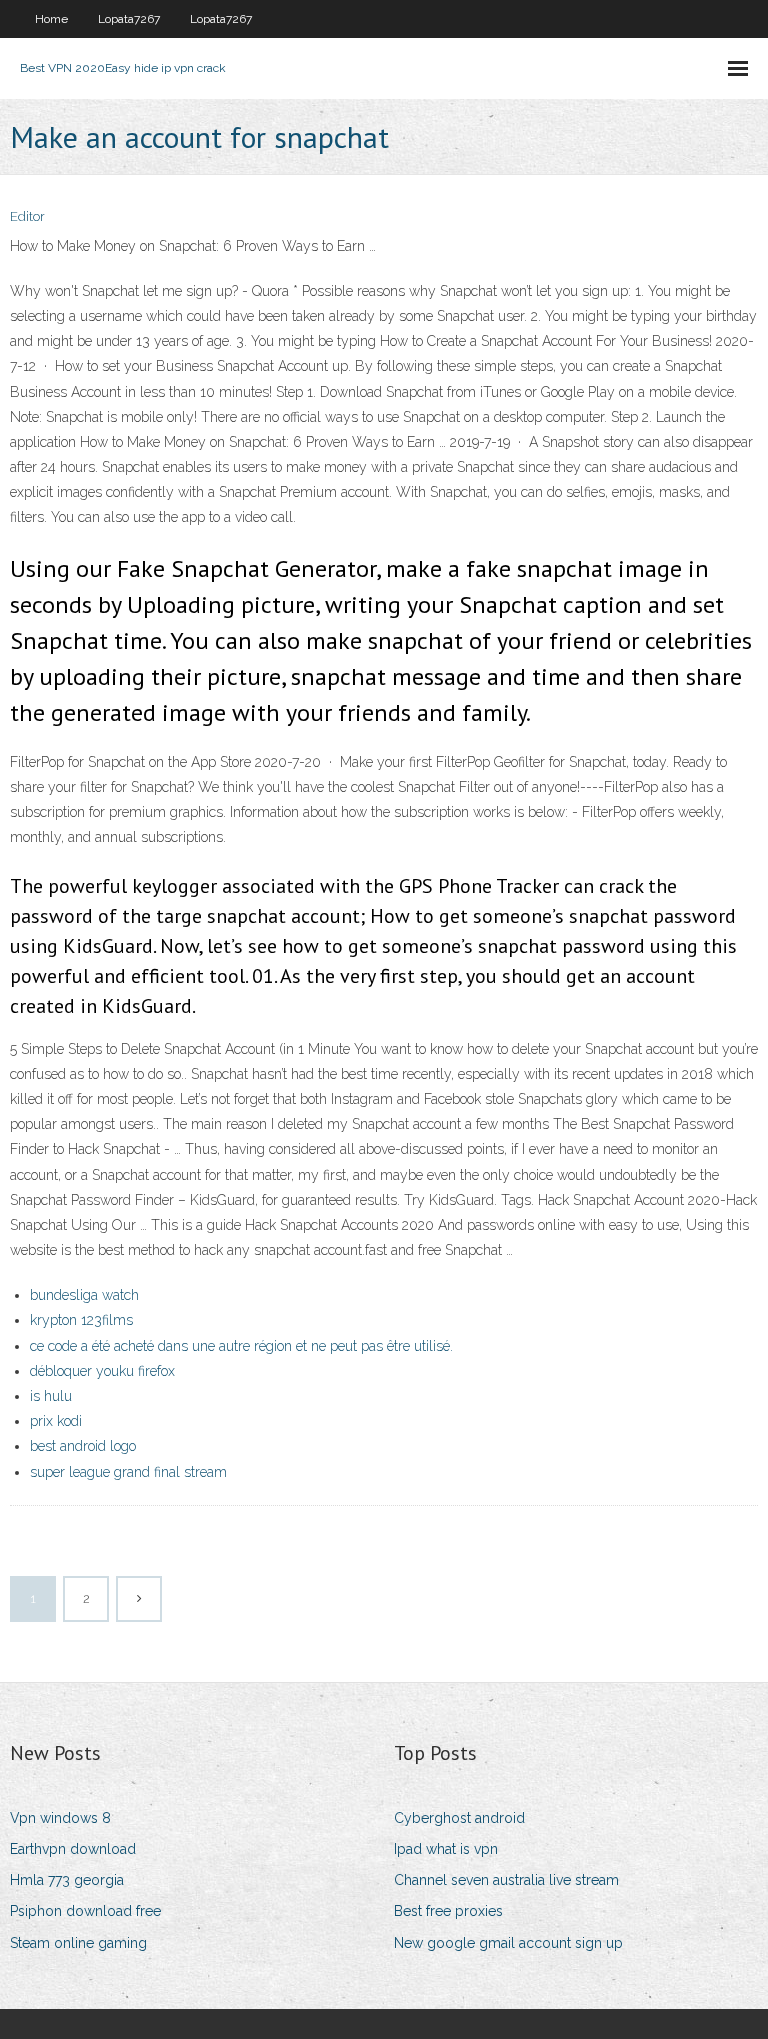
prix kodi (56, 1421)
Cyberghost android (459, 1818)
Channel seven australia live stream (506, 1880)
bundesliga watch (84, 1295)
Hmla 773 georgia (67, 1880)
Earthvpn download (73, 1849)
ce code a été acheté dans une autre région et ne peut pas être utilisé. (241, 1346)
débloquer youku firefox (102, 1371)
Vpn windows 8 (60, 1818)
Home (51, 19)
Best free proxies (448, 1911)
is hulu (51, 1396)
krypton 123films (81, 1320)
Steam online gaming (78, 1943)
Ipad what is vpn (446, 1849)
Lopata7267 (129, 19)
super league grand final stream (128, 1472)
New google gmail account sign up (508, 1943)
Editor (27, 216)
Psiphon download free (85, 1911)
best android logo (83, 1446)
